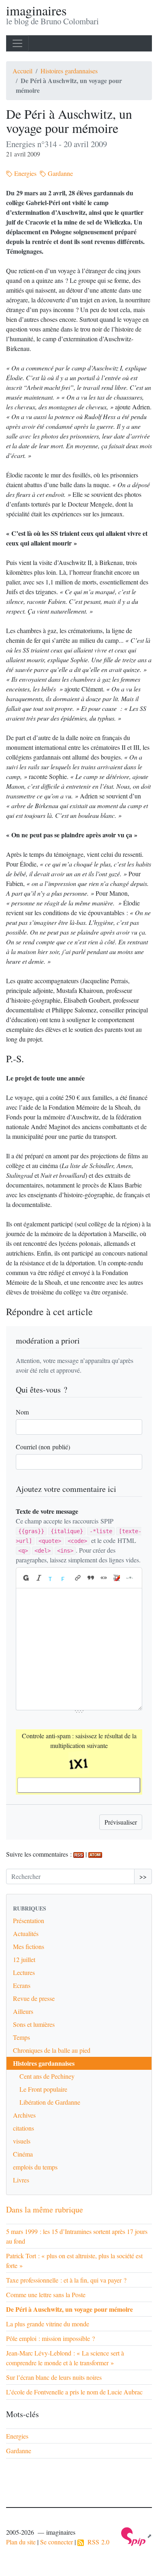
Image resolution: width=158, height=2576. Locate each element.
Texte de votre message (47, 1511)
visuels (22, 2141)
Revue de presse (34, 1998)
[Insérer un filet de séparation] (130, 1578)
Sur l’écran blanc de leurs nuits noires (54, 2377)
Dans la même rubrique (45, 2209)
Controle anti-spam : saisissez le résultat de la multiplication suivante (79, 1741)
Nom (22, 1412)
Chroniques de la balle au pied (52, 2050)
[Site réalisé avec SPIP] (137, 2536)
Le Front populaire (43, 2089)
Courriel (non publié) (43, 1447)
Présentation (29, 1920)
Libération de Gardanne (50, 2102)
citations (23, 2128)
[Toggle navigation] (17, 43)
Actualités (26, 1933)
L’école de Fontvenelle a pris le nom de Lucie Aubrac (74, 2392)
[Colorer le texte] (52, 1578)
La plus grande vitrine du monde (48, 2324)
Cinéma (23, 2154)
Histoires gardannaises (69, 71)
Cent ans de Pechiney (47, 2076)
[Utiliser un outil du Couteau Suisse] (117, 1578)
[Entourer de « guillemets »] (104, 1578)
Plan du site (21, 2542)
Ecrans (22, 1985)
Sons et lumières (34, 2024)
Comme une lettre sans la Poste (46, 2295)
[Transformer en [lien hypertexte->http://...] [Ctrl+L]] (78, 1578)
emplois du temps (35, 2167)
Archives (24, 2115)
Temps (21, 2037)
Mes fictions (29, 1946)
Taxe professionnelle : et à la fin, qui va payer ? (66, 2280)
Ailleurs (23, 2011)
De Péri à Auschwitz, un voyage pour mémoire (69, 2309)
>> (143, 1876)
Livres (21, 2180)
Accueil (22, 71)
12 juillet (24, 1959)
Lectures (24, 1972)
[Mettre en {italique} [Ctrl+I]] (39, 1578)
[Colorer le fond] (65, 1578)
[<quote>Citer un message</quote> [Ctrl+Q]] (91, 1578)
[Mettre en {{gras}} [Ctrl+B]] (26, 1578)
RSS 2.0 (97, 2542)
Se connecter (57, 2542)
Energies (25, 173)
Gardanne (60, 173)
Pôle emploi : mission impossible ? (50, 2338)
